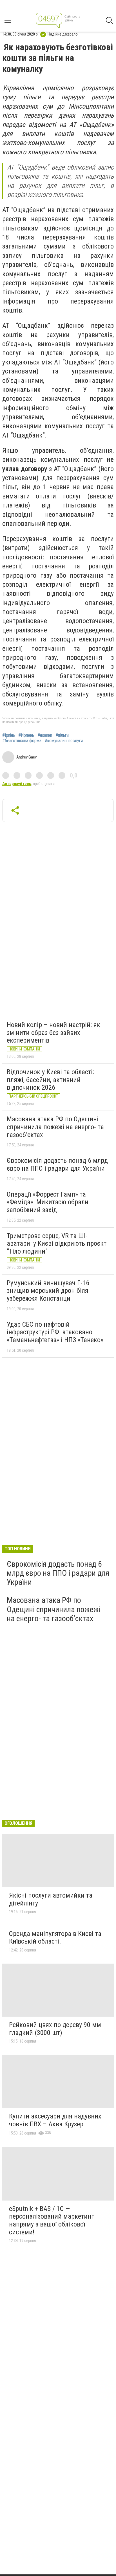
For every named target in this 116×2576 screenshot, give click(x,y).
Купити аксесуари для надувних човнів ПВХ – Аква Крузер (55, 2120)
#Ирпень (26, 735)
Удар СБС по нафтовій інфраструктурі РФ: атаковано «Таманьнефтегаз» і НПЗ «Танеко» (55, 1332)
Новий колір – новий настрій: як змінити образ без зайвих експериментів (53, 1033)
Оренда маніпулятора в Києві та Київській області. (55, 1938)
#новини (45, 735)
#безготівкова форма (22, 741)
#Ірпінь (9, 735)
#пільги (62, 735)
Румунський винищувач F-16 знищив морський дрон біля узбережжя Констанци (48, 1291)
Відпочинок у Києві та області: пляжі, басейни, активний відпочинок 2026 (50, 1080)
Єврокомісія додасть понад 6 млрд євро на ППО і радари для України (57, 1164)
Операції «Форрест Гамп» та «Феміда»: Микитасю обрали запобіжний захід (48, 1202)
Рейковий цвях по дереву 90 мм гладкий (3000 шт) (55, 2029)
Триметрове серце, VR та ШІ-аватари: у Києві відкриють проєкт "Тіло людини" (57, 1244)
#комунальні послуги (64, 741)
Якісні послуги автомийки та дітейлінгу (51, 1899)
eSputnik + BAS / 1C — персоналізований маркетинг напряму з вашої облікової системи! (52, 2220)
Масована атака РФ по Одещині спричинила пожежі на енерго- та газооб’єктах (55, 1127)
